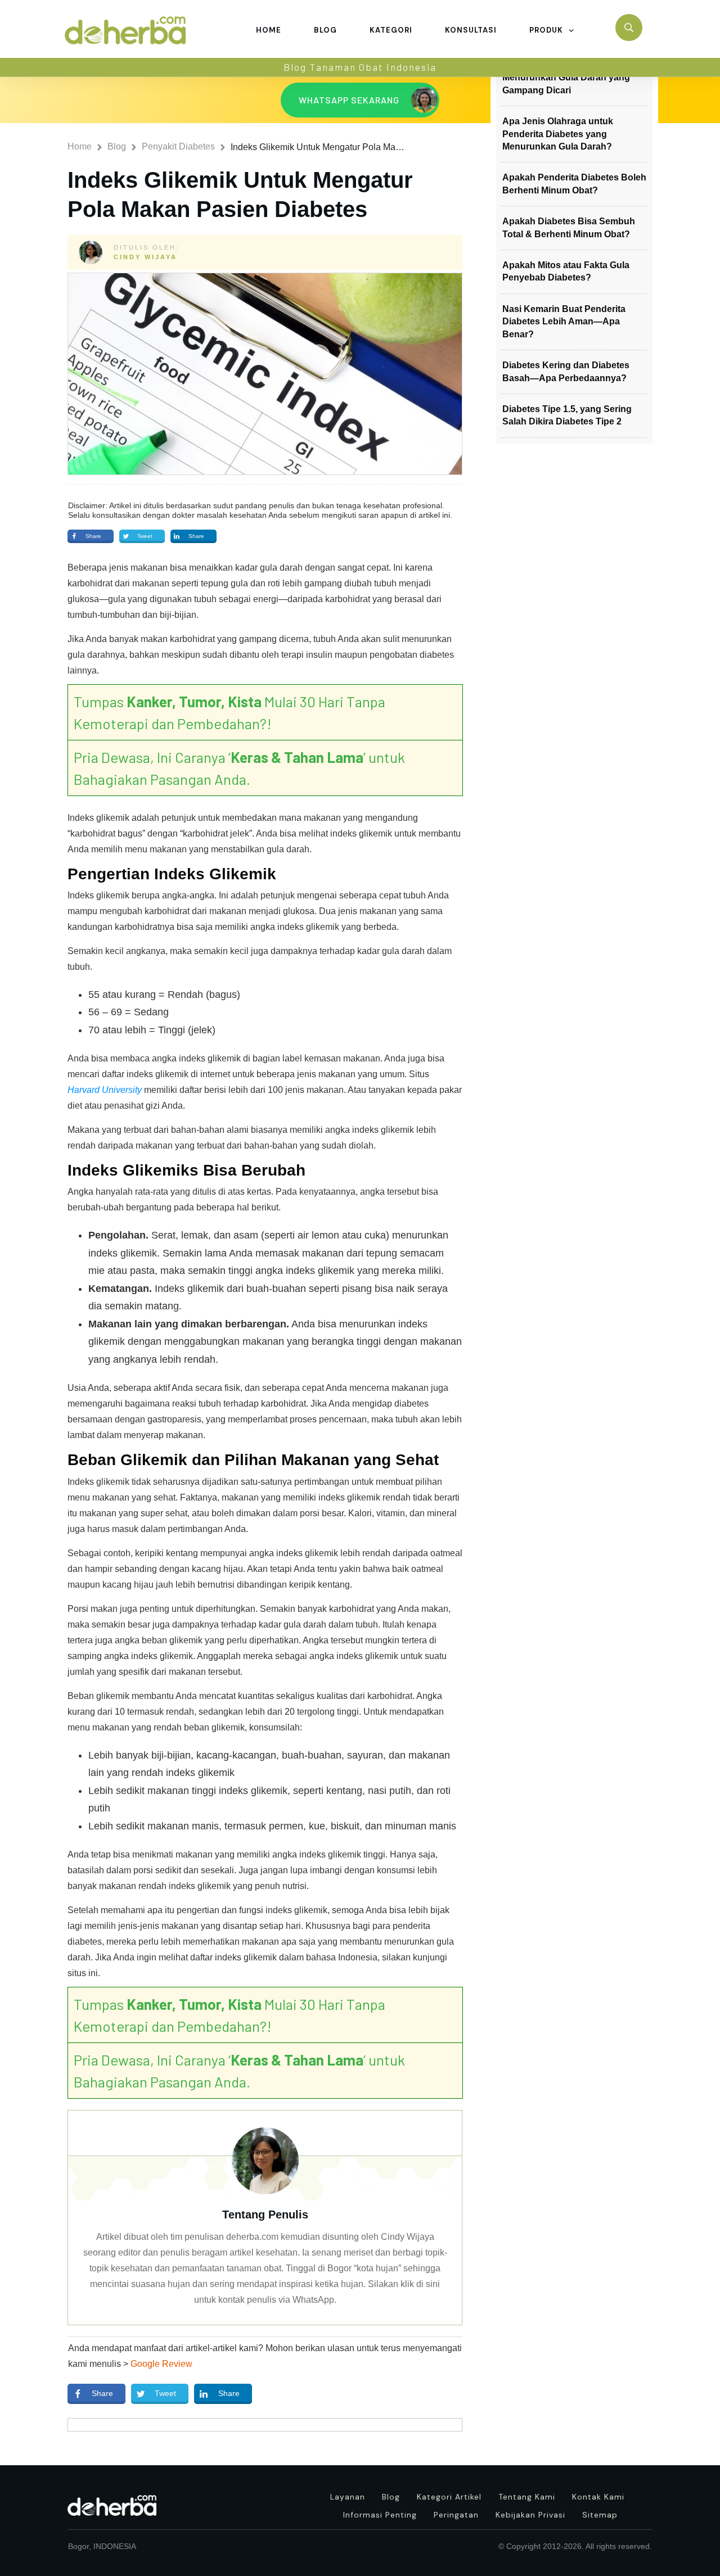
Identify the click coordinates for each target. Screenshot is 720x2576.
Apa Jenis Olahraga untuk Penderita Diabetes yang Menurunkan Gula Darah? (558, 134)
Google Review (161, 2364)
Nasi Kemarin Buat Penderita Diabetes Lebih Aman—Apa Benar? (564, 322)
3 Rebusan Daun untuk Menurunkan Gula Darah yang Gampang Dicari (566, 78)
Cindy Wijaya (145, 257)
